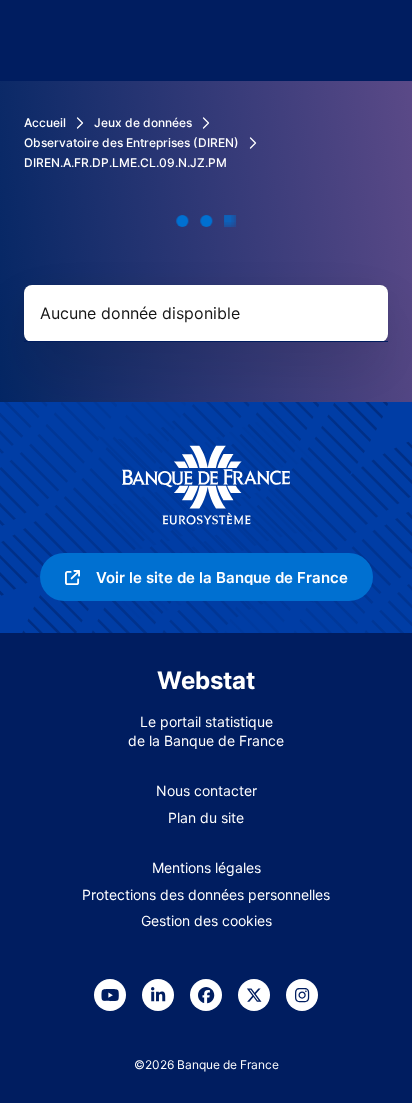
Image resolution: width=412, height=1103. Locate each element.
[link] (206, 577)
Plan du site (206, 817)
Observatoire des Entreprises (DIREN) (131, 142)
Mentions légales (206, 867)
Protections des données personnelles (206, 894)
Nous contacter (206, 790)
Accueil (45, 122)
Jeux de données (143, 122)
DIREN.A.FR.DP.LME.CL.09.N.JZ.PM (125, 162)
